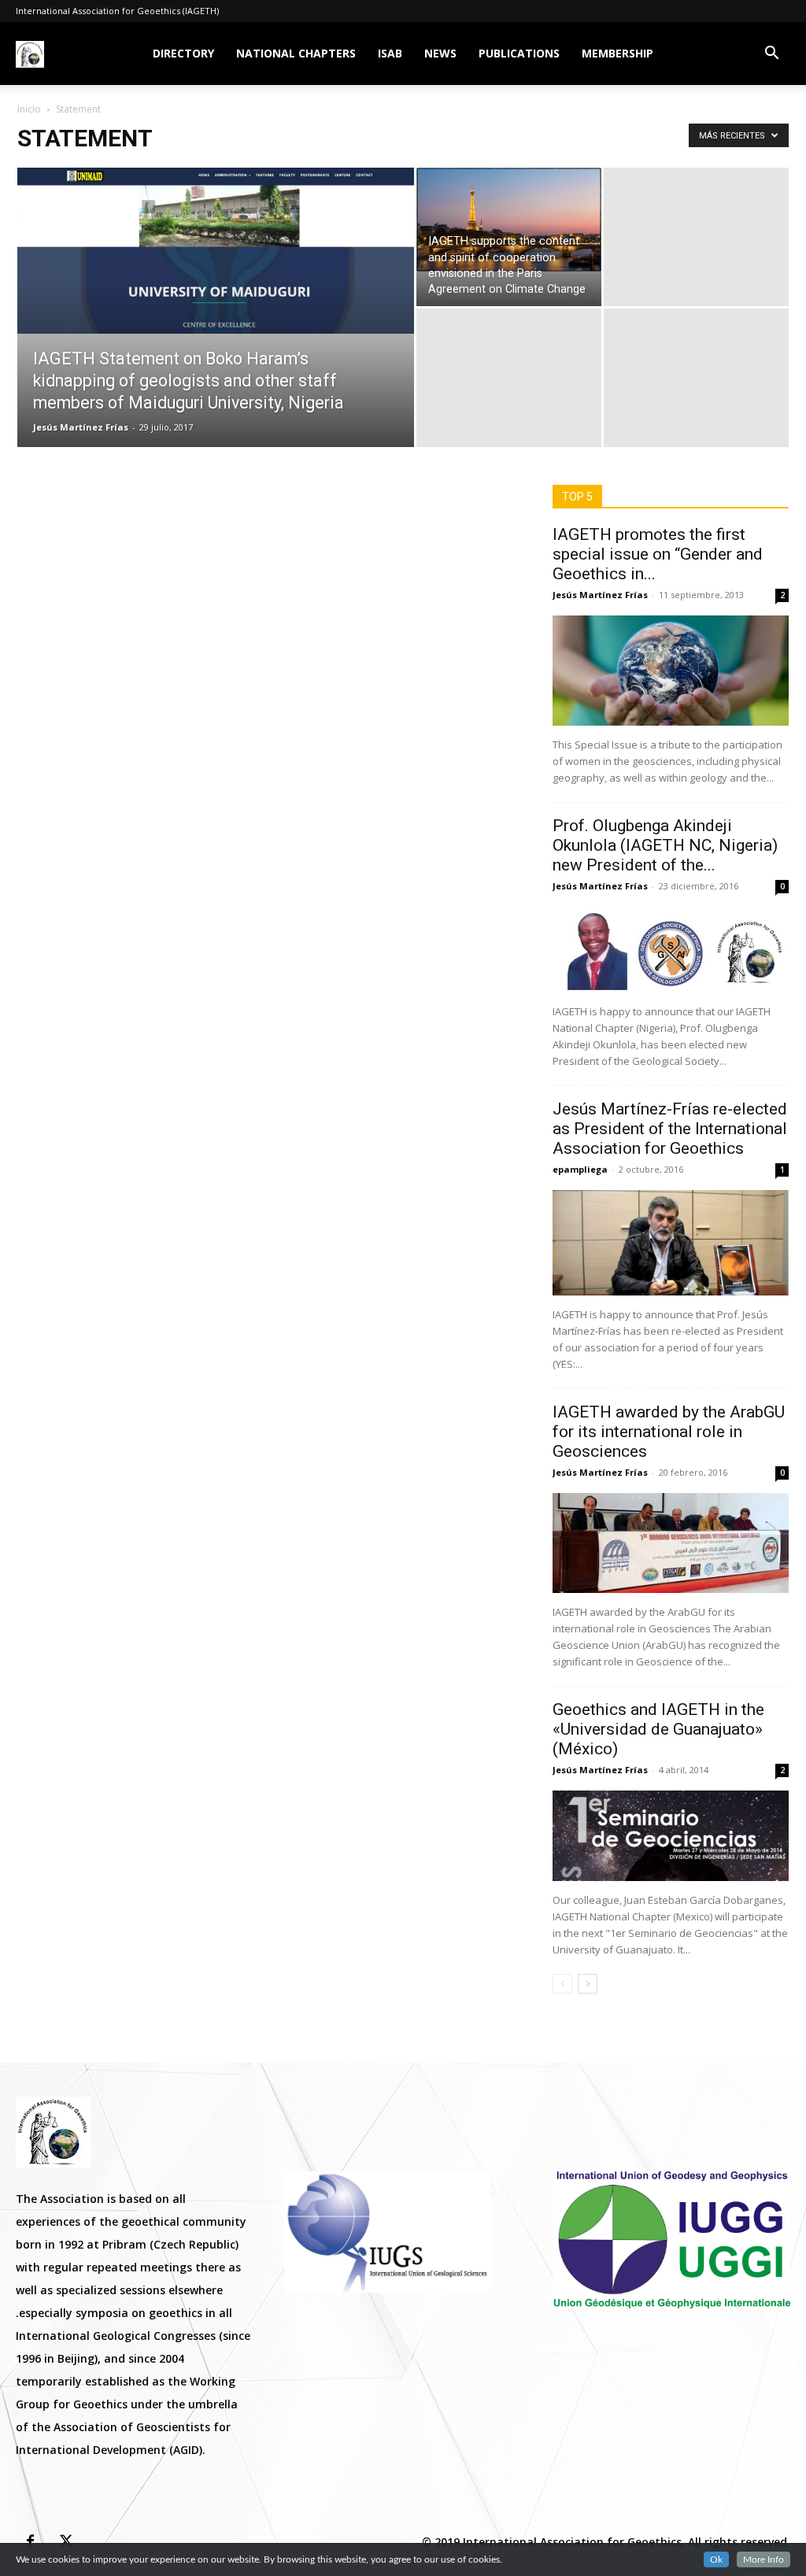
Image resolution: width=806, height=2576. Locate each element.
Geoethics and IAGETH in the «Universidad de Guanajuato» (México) (658, 1729)
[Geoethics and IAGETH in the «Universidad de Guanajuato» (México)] (671, 1836)
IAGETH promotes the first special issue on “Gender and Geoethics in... (658, 554)
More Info (763, 2559)
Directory (183, 53)
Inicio (29, 109)
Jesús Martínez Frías (81, 427)
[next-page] (588, 1984)
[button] (771, 55)
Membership (617, 53)
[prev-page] (562, 1984)
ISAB (390, 53)
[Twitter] (66, 2542)
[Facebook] (30, 2542)
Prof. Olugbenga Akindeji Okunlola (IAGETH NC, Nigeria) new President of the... (665, 845)
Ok (716, 2559)
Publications (519, 53)
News (440, 53)
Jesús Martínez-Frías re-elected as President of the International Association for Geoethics (670, 1129)
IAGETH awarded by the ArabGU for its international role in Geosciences (669, 1432)
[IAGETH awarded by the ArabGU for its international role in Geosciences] (671, 1543)
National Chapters (296, 53)
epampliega (580, 1169)
